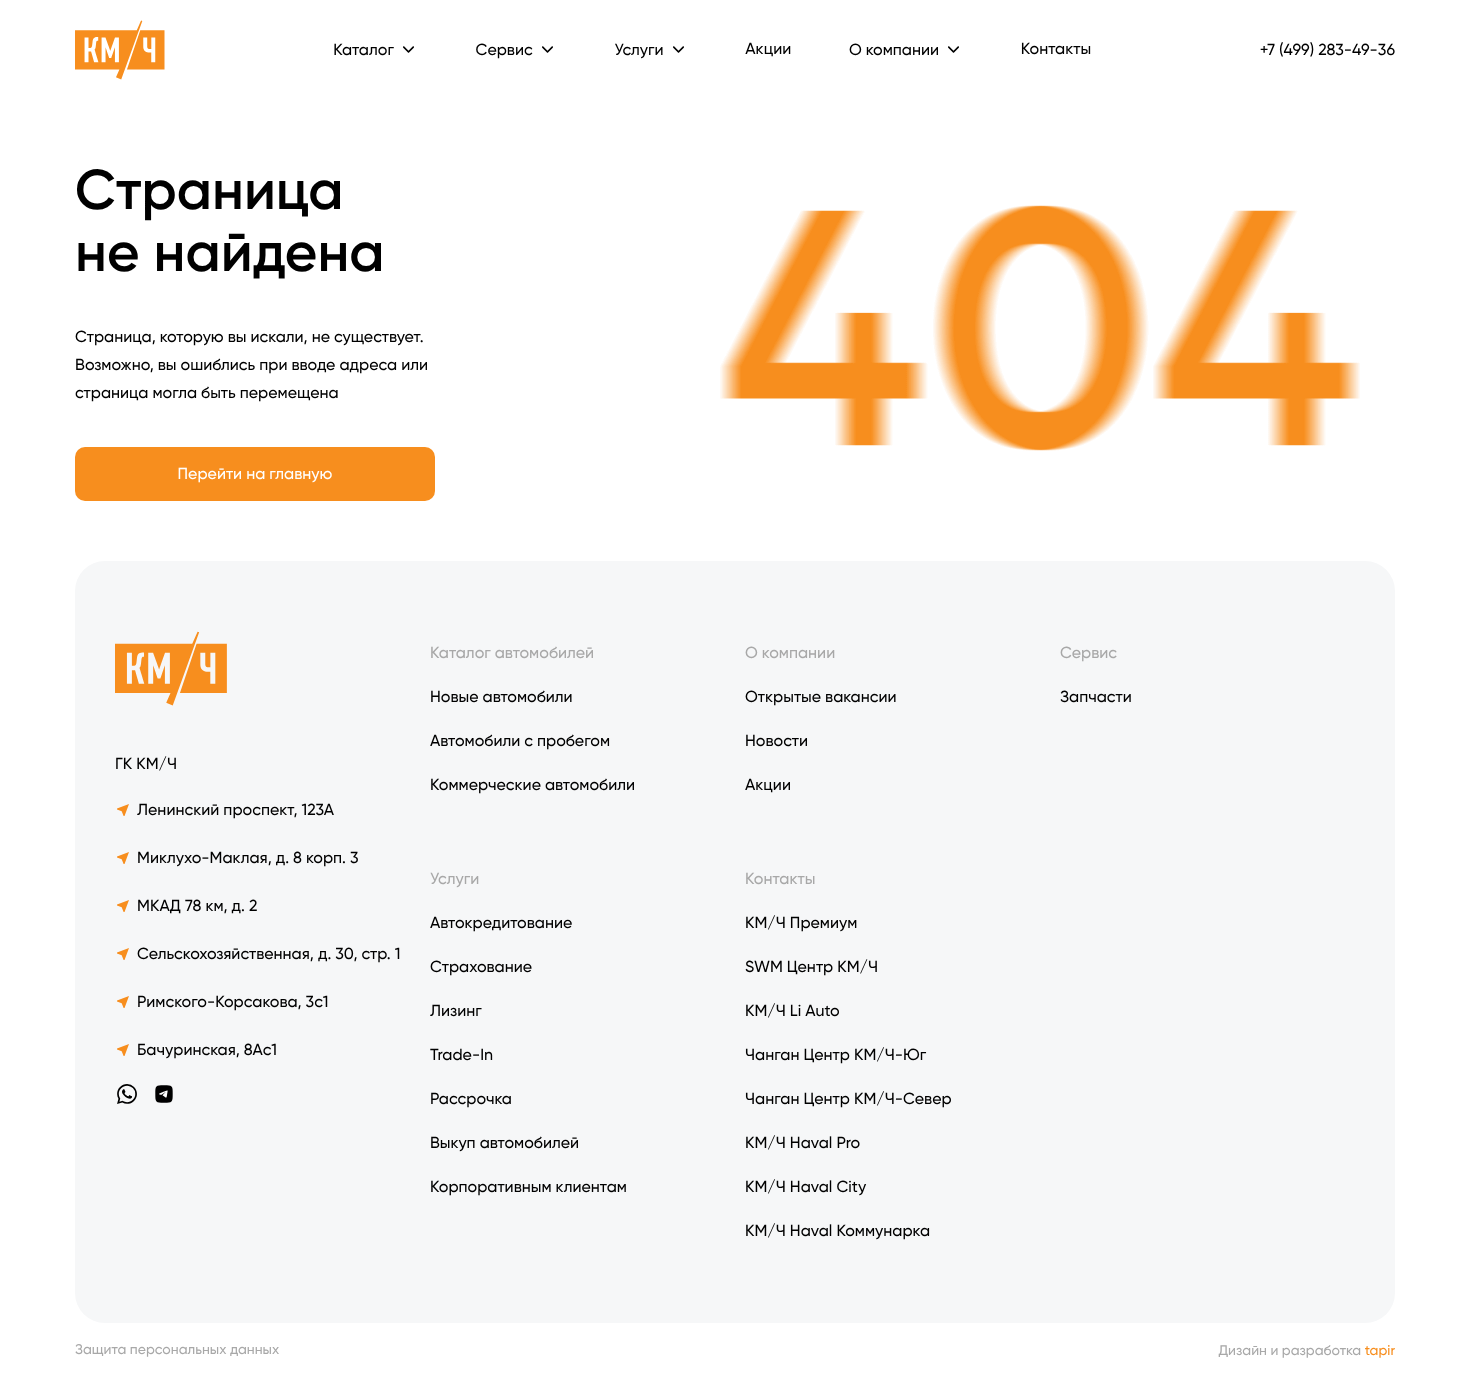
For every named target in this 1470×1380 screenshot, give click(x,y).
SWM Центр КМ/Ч (811, 966)
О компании (894, 49)
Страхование (481, 966)
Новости (776, 740)
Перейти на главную (255, 473)
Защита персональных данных (177, 1350)
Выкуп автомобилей (504, 1142)
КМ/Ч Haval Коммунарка (837, 1230)
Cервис (504, 49)
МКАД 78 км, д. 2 (197, 905)
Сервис (1088, 652)
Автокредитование (501, 922)
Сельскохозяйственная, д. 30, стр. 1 (268, 953)
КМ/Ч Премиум (801, 922)
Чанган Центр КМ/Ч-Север (848, 1098)
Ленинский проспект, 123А (235, 809)
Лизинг (456, 1010)
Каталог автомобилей (512, 652)
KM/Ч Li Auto (792, 1010)
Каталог (363, 49)
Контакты (1056, 48)
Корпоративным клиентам (528, 1186)
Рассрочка (471, 1098)
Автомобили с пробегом (520, 740)
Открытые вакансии (821, 696)
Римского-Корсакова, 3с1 (232, 1001)
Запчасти (1096, 696)
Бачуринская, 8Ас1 (207, 1049)
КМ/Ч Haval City (805, 1186)
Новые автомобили (501, 696)
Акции (768, 48)
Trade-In (461, 1054)
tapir (1380, 1351)
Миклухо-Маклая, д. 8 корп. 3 (248, 857)
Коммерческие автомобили (532, 784)
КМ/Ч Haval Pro (802, 1142)
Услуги (638, 49)
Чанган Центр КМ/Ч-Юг (835, 1054)
